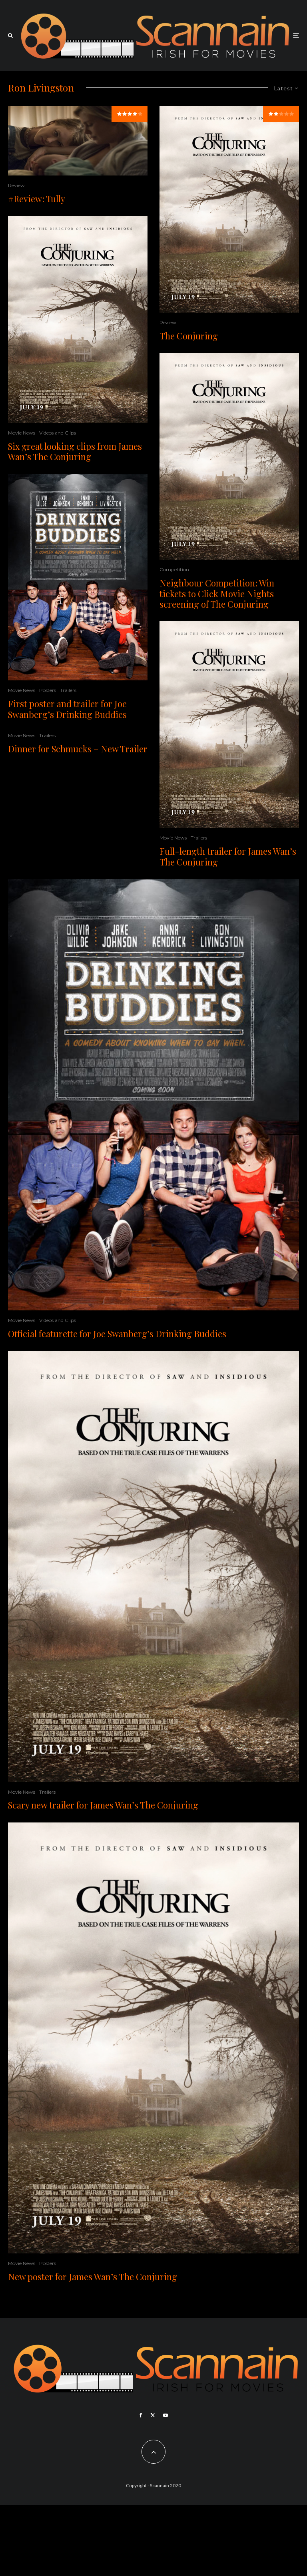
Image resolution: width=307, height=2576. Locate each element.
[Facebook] (141, 2415)
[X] (153, 2415)
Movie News (22, 433)
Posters (48, 690)
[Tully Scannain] (78, 141)
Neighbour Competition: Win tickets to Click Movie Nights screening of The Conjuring (217, 593)
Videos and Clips (58, 433)
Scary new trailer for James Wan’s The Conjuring (103, 1805)
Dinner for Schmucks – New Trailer (78, 749)
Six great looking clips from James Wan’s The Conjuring (75, 452)
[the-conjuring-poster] (78, 320)
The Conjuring (189, 336)
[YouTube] (165, 2415)
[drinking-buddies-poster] (78, 577)
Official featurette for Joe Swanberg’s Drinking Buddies (117, 1334)
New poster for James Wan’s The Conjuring (93, 2277)
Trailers (68, 690)
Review (16, 185)
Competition (174, 569)
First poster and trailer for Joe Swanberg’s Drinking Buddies (67, 709)
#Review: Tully (37, 199)
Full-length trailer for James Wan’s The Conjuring (228, 856)
